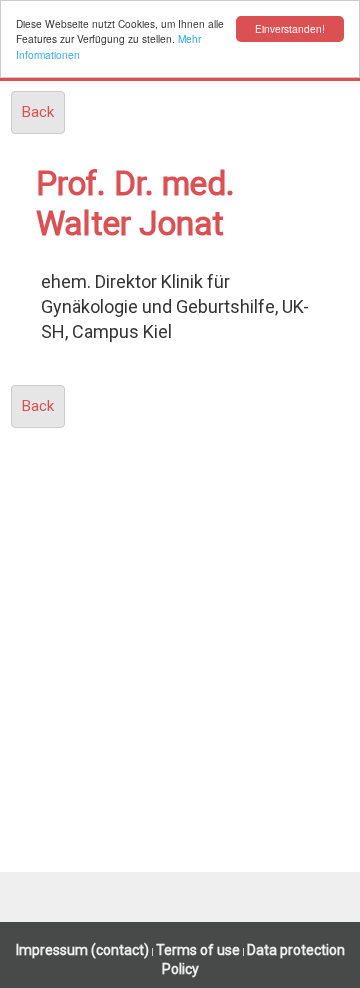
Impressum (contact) (82, 950)
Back (38, 112)
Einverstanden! (290, 28)
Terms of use (198, 950)
